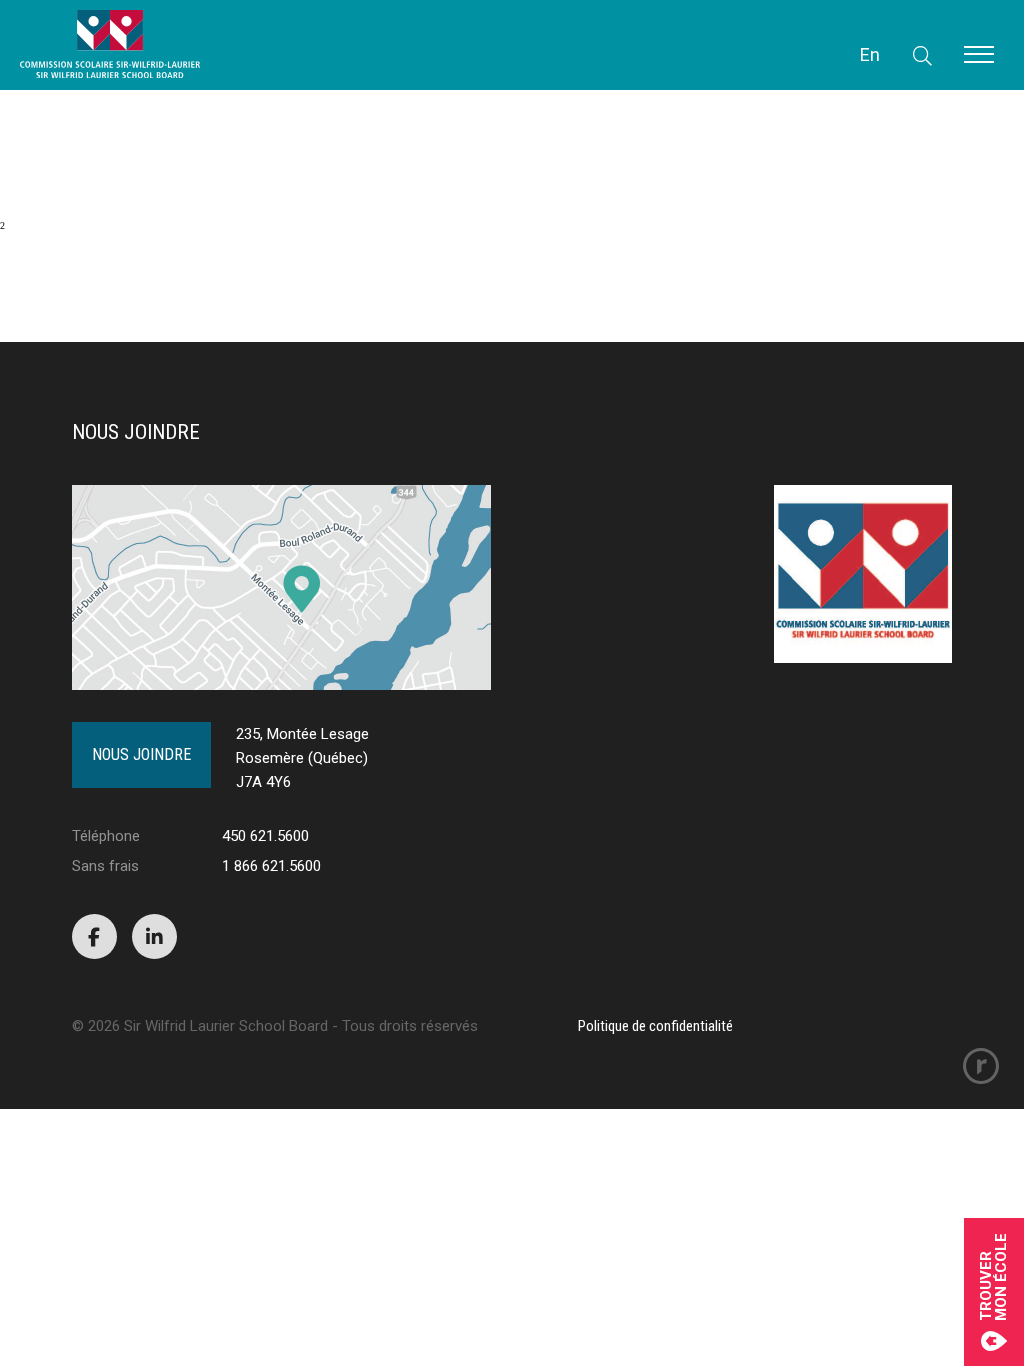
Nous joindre (141, 754)
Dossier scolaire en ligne (49, 104)
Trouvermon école (994, 1277)
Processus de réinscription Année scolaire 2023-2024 (105, 94)
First (39, 152)
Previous (135, 152)
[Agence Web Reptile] (981, 1066)
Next (38, 283)
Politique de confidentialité (655, 1026)
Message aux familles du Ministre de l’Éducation (98, 114)
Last (116, 283)
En (870, 54)
